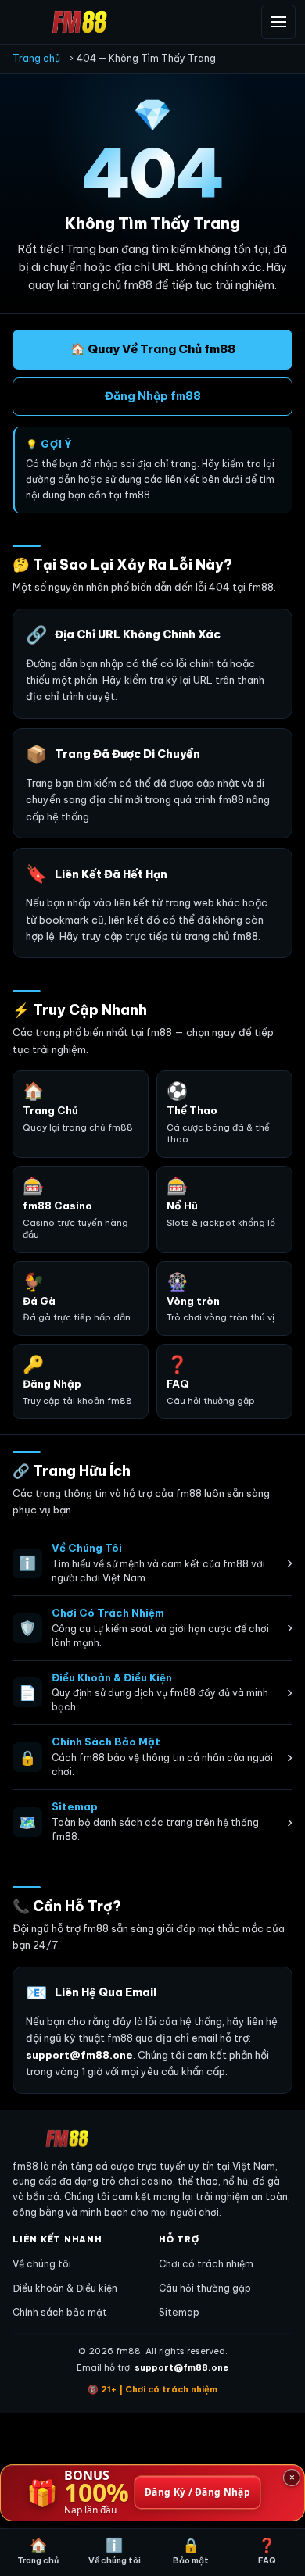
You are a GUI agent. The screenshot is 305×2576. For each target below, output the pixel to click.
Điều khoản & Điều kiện (65, 2288)
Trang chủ (36, 58)
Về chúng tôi (42, 2264)
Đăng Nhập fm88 (153, 396)
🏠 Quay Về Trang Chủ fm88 (153, 349)
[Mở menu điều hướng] (278, 22)
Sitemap (179, 2312)
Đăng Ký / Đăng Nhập (197, 2493)
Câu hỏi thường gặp (205, 2288)
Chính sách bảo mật (60, 2312)
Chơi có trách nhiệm (206, 2264)
